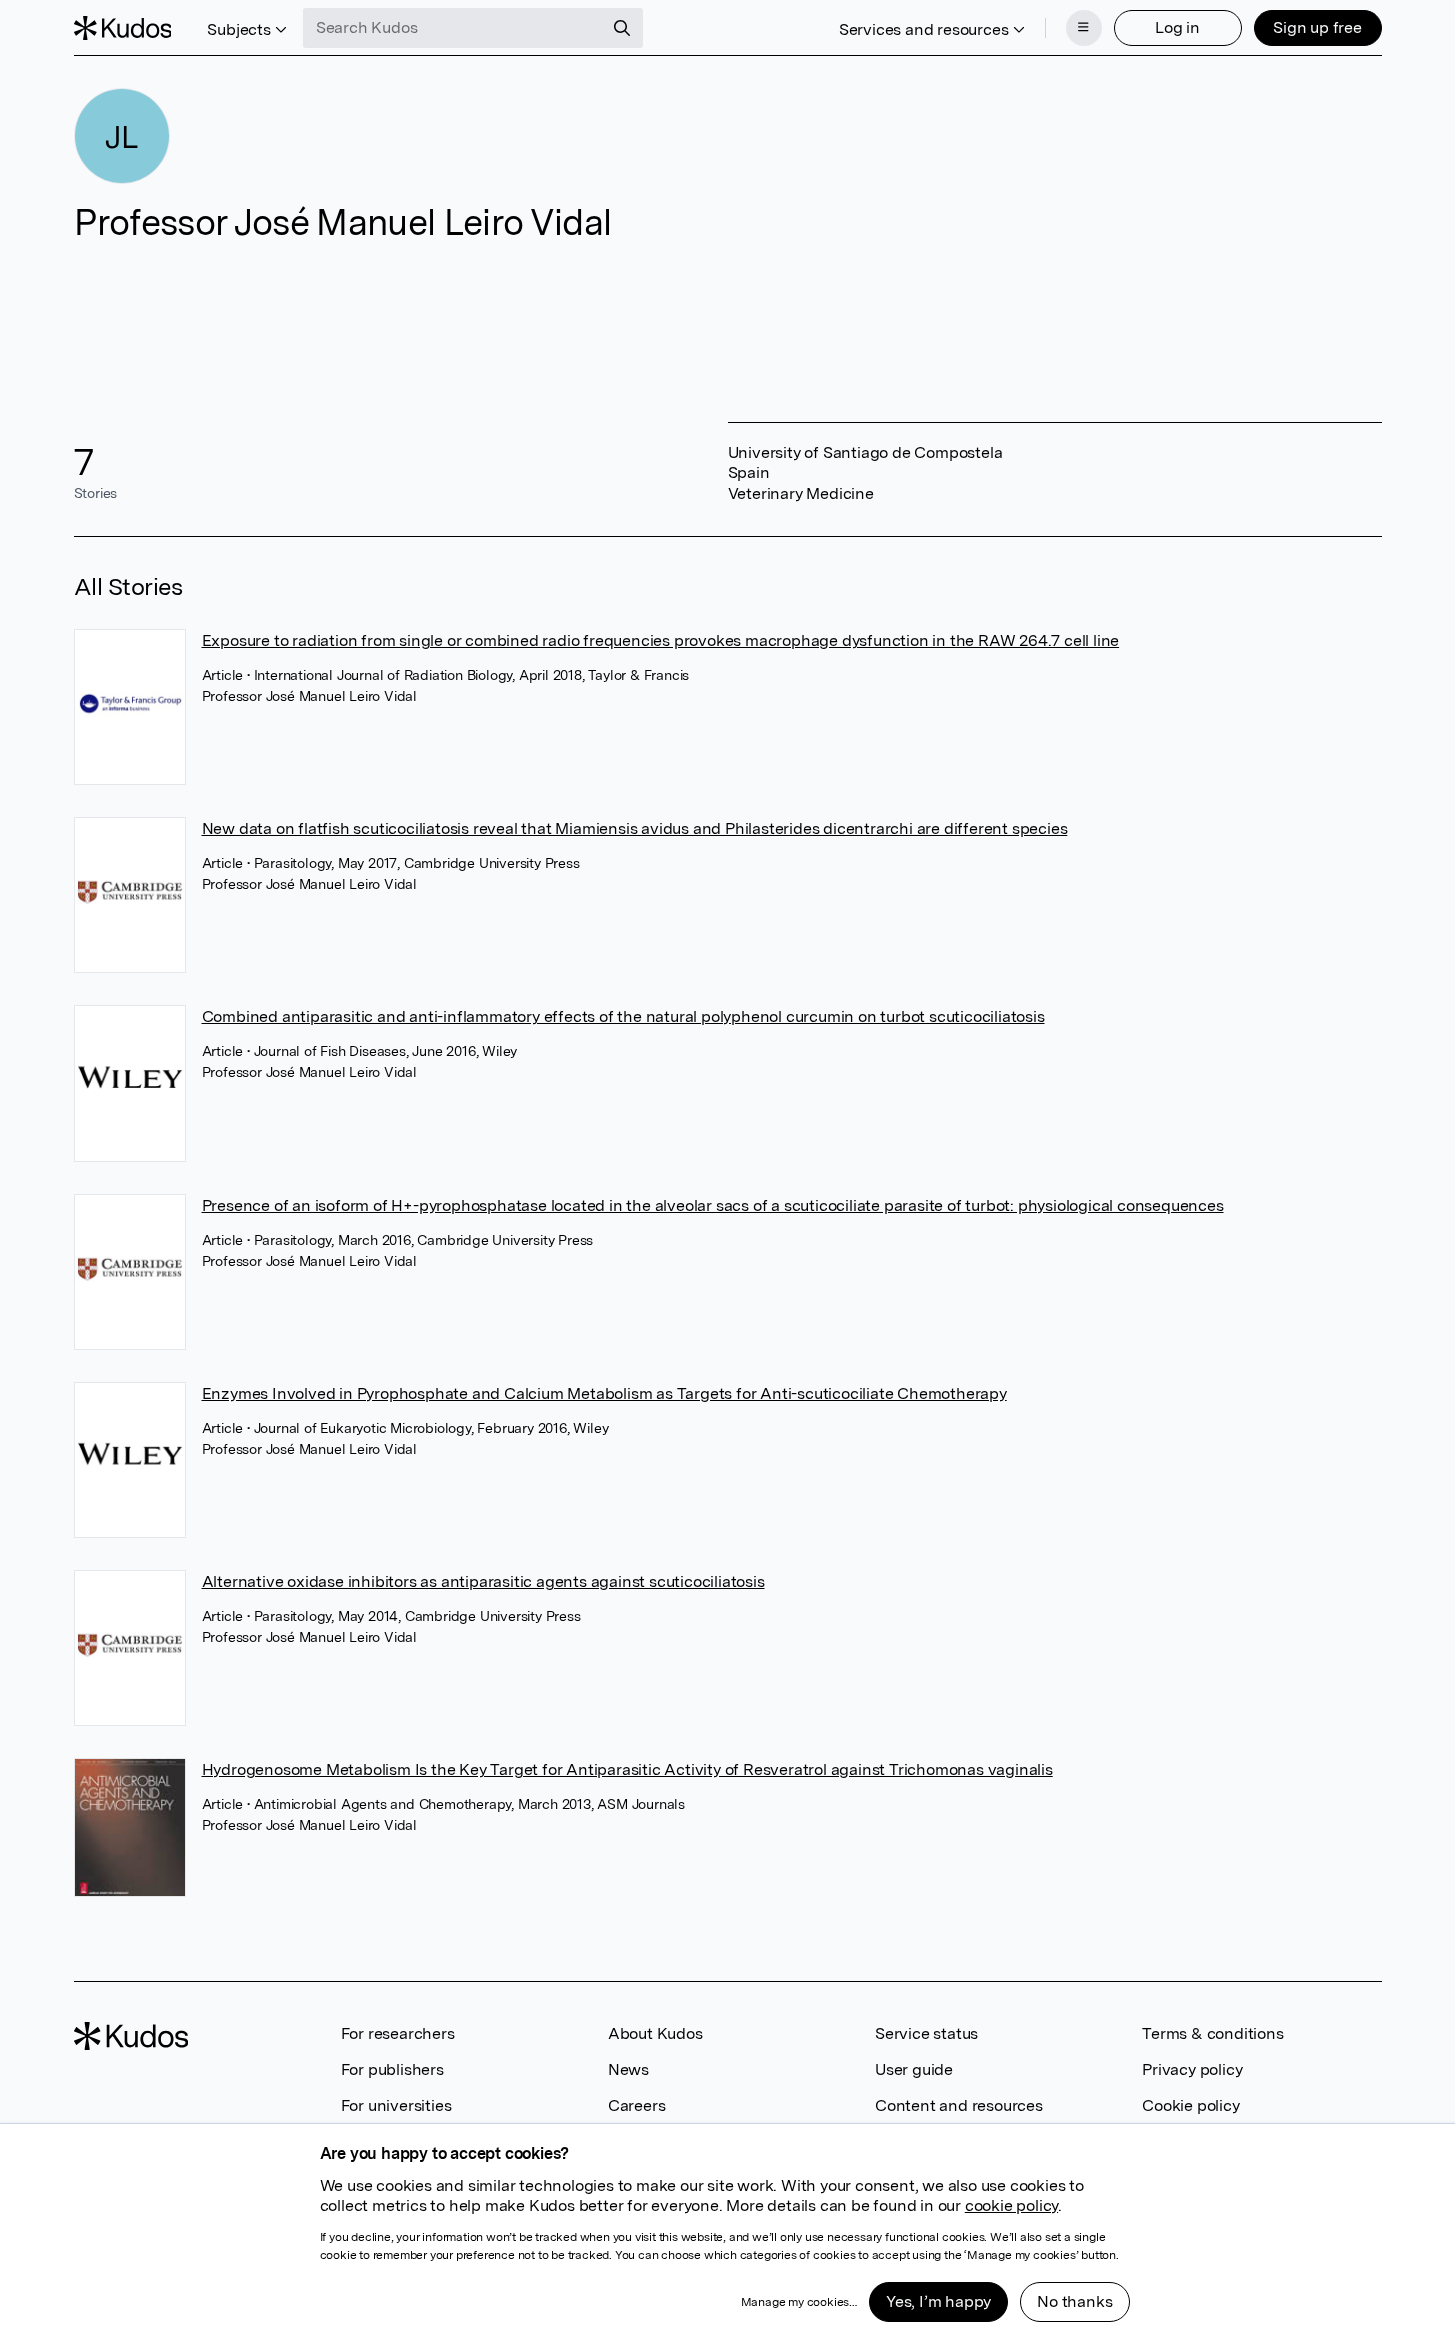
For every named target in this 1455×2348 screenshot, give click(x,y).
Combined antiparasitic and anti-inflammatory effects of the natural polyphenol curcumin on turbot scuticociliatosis (623, 1016)
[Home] (123, 28)
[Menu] (1084, 28)
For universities (396, 2105)
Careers (637, 2105)
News (628, 2069)
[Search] (622, 28)
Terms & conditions (1212, 2033)
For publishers (392, 2069)
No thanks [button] (1074, 2301)
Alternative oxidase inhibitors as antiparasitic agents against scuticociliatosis (483, 1581)
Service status (926, 2033)
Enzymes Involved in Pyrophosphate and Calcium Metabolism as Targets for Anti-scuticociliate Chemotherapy (604, 1393)
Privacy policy (1192, 2069)
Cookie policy (1190, 2105)
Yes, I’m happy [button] (938, 2301)
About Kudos (655, 2033)
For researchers (398, 2033)
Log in (1177, 27)
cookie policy (1011, 2205)
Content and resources (959, 2105)
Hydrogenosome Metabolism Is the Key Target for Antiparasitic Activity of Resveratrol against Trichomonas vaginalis (627, 1769)
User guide (914, 2069)
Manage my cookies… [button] (799, 2302)
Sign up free (1317, 27)
